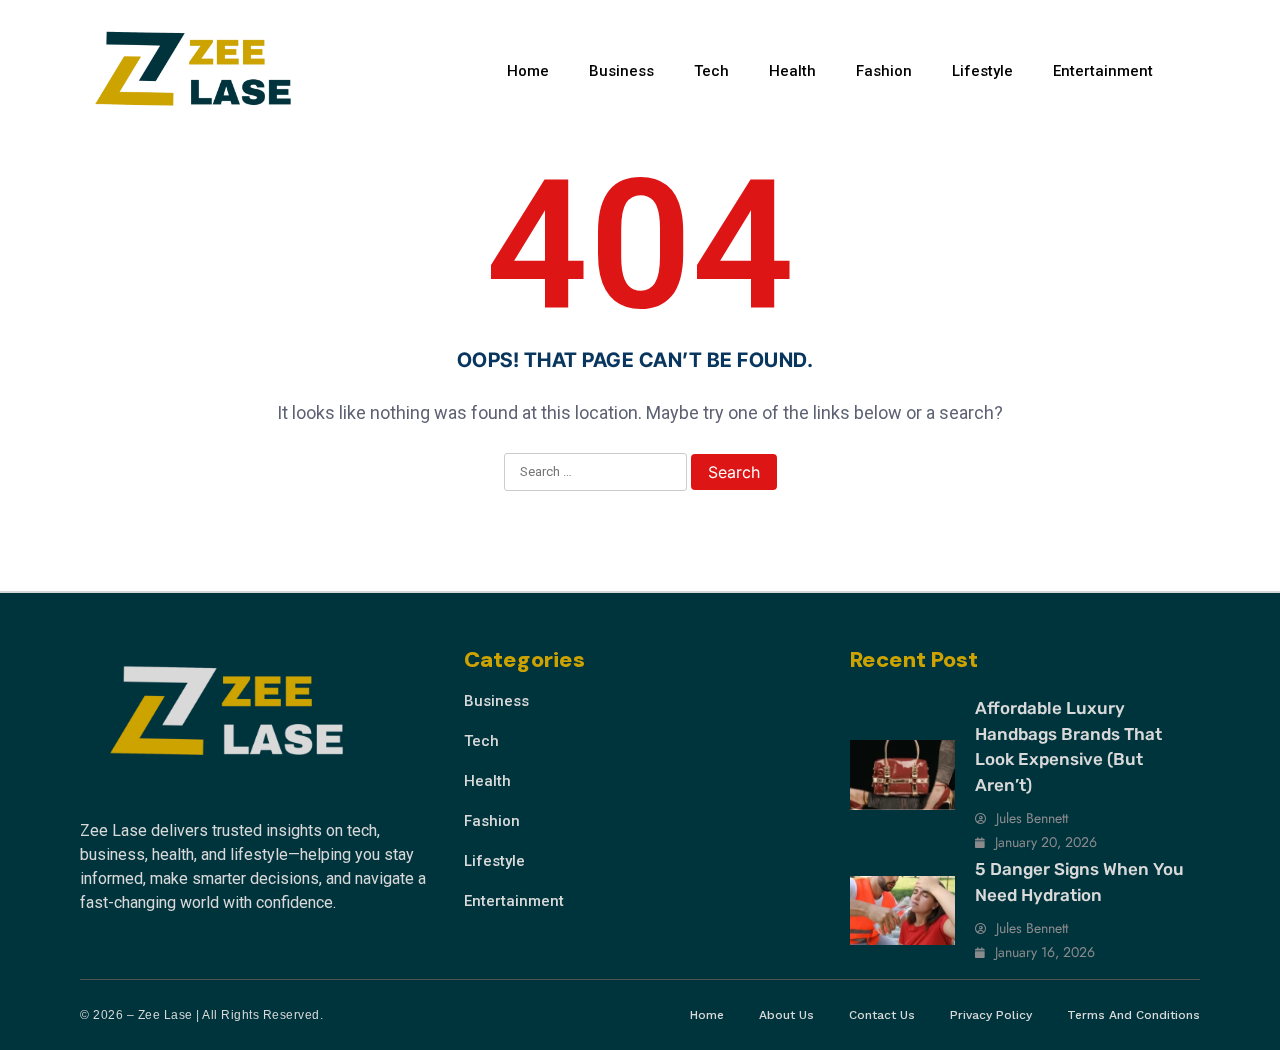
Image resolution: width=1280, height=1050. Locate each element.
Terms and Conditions (1133, 1015)
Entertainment (1103, 71)
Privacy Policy (991, 1015)
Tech (711, 71)
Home (528, 71)
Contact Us (882, 1015)
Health (792, 71)
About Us (786, 1015)
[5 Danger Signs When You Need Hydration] (902, 911)
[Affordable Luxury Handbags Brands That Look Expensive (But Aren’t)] (902, 775)
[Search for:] (595, 473)
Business (621, 71)
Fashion (884, 71)
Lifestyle (982, 71)
